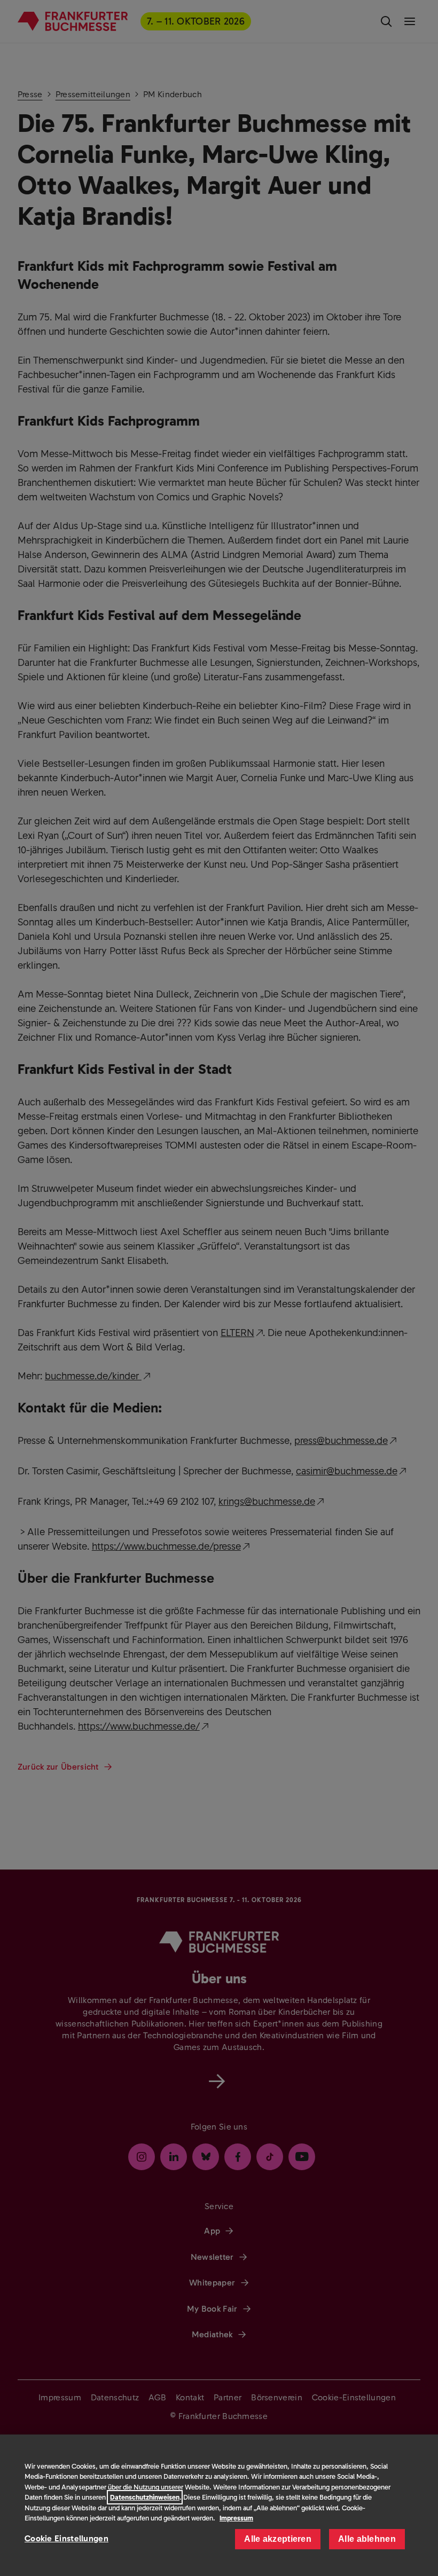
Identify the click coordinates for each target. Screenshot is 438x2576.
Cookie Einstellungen (67, 2538)
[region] (219, 2505)
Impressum (236, 2518)
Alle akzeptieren (278, 2539)
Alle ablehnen (367, 2539)
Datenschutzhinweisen (145, 2497)
